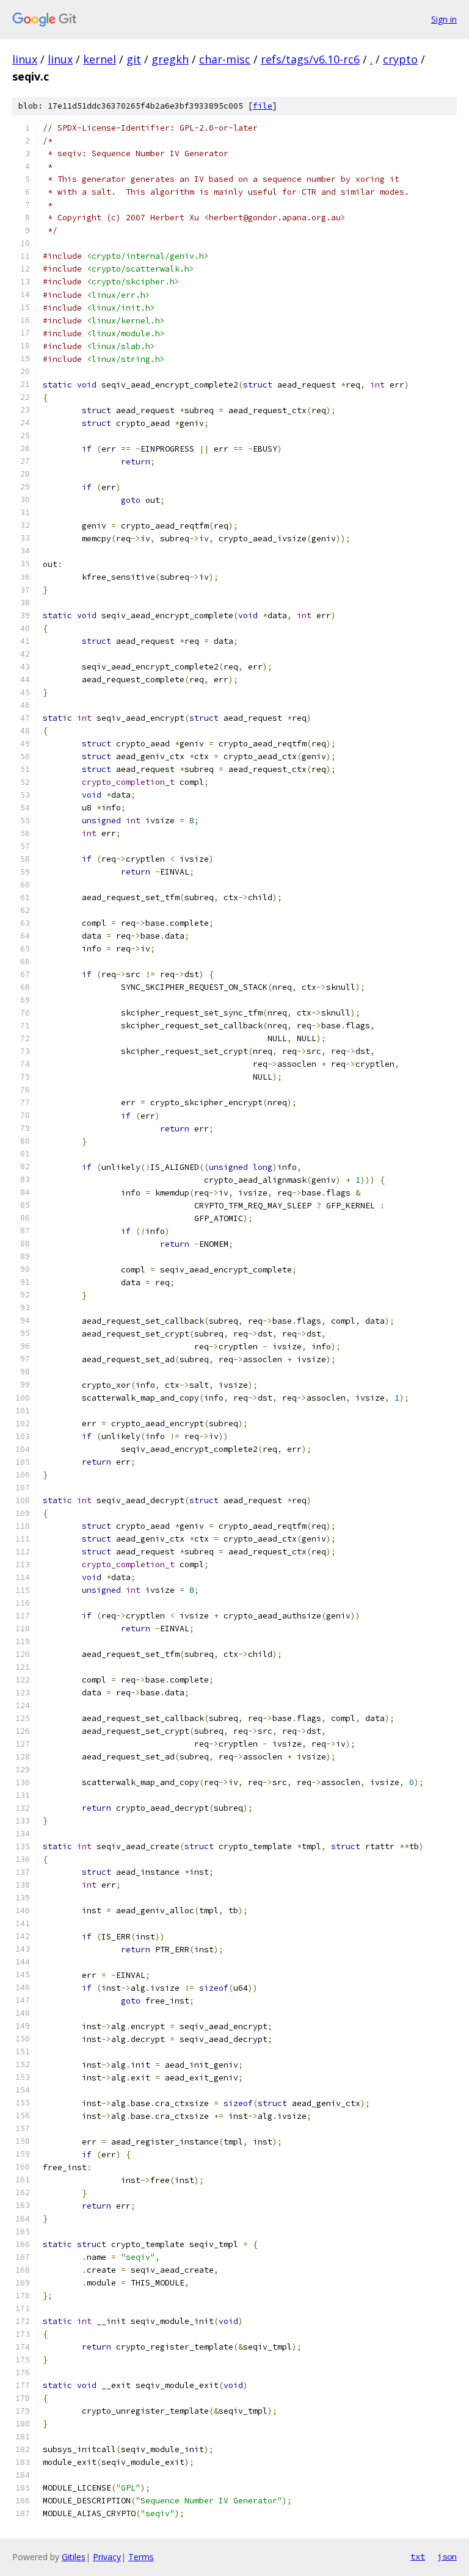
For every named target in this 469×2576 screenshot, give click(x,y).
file (263, 106)
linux (25, 59)
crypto (400, 59)
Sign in (444, 19)
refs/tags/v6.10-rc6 (310, 59)
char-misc (225, 59)
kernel (100, 59)
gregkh (170, 59)
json (447, 2556)
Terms (141, 2557)
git (134, 59)
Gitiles (74, 2557)
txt (418, 2556)
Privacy (107, 2557)
